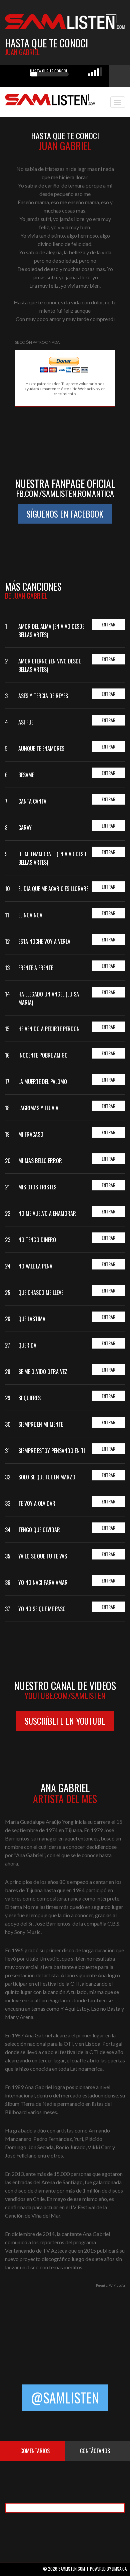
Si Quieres (29, 1398)
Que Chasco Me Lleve (41, 1293)
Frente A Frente (36, 968)
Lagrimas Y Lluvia (38, 1108)
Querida (27, 1345)
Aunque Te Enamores (41, 749)
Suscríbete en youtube (65, 1721)
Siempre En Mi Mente (41, 1424)
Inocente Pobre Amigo (43, 1055)
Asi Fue (26, 722)
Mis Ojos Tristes (37, 1187)
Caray (25, 828)
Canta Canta (32, 801)
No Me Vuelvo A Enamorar (47, 1213)
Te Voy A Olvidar (37, 1503)
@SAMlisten (65, 2397)
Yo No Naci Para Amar (43, 1583)
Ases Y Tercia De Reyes (43, 696)
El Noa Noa (30, 915)
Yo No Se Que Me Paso (42, 1609)
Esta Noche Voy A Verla (44, 941)
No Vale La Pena (35, 1266)
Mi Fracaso (31, 1134)
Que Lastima (32, 1319)
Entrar (108, 624)
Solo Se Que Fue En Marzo (47, 1477)
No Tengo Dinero (37, 1240)
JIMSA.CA (119, 2569)
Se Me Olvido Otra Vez (43, 1372)
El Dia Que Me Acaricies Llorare (53, 889)
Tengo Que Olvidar (39, 1530)
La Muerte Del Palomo (43, 1082)
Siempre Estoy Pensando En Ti (52, 1451)
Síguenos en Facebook (65, 514)
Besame (26, 775)
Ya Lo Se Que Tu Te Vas (43, 1556)
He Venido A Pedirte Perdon (49, 1029)
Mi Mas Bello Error (40, 1161)
